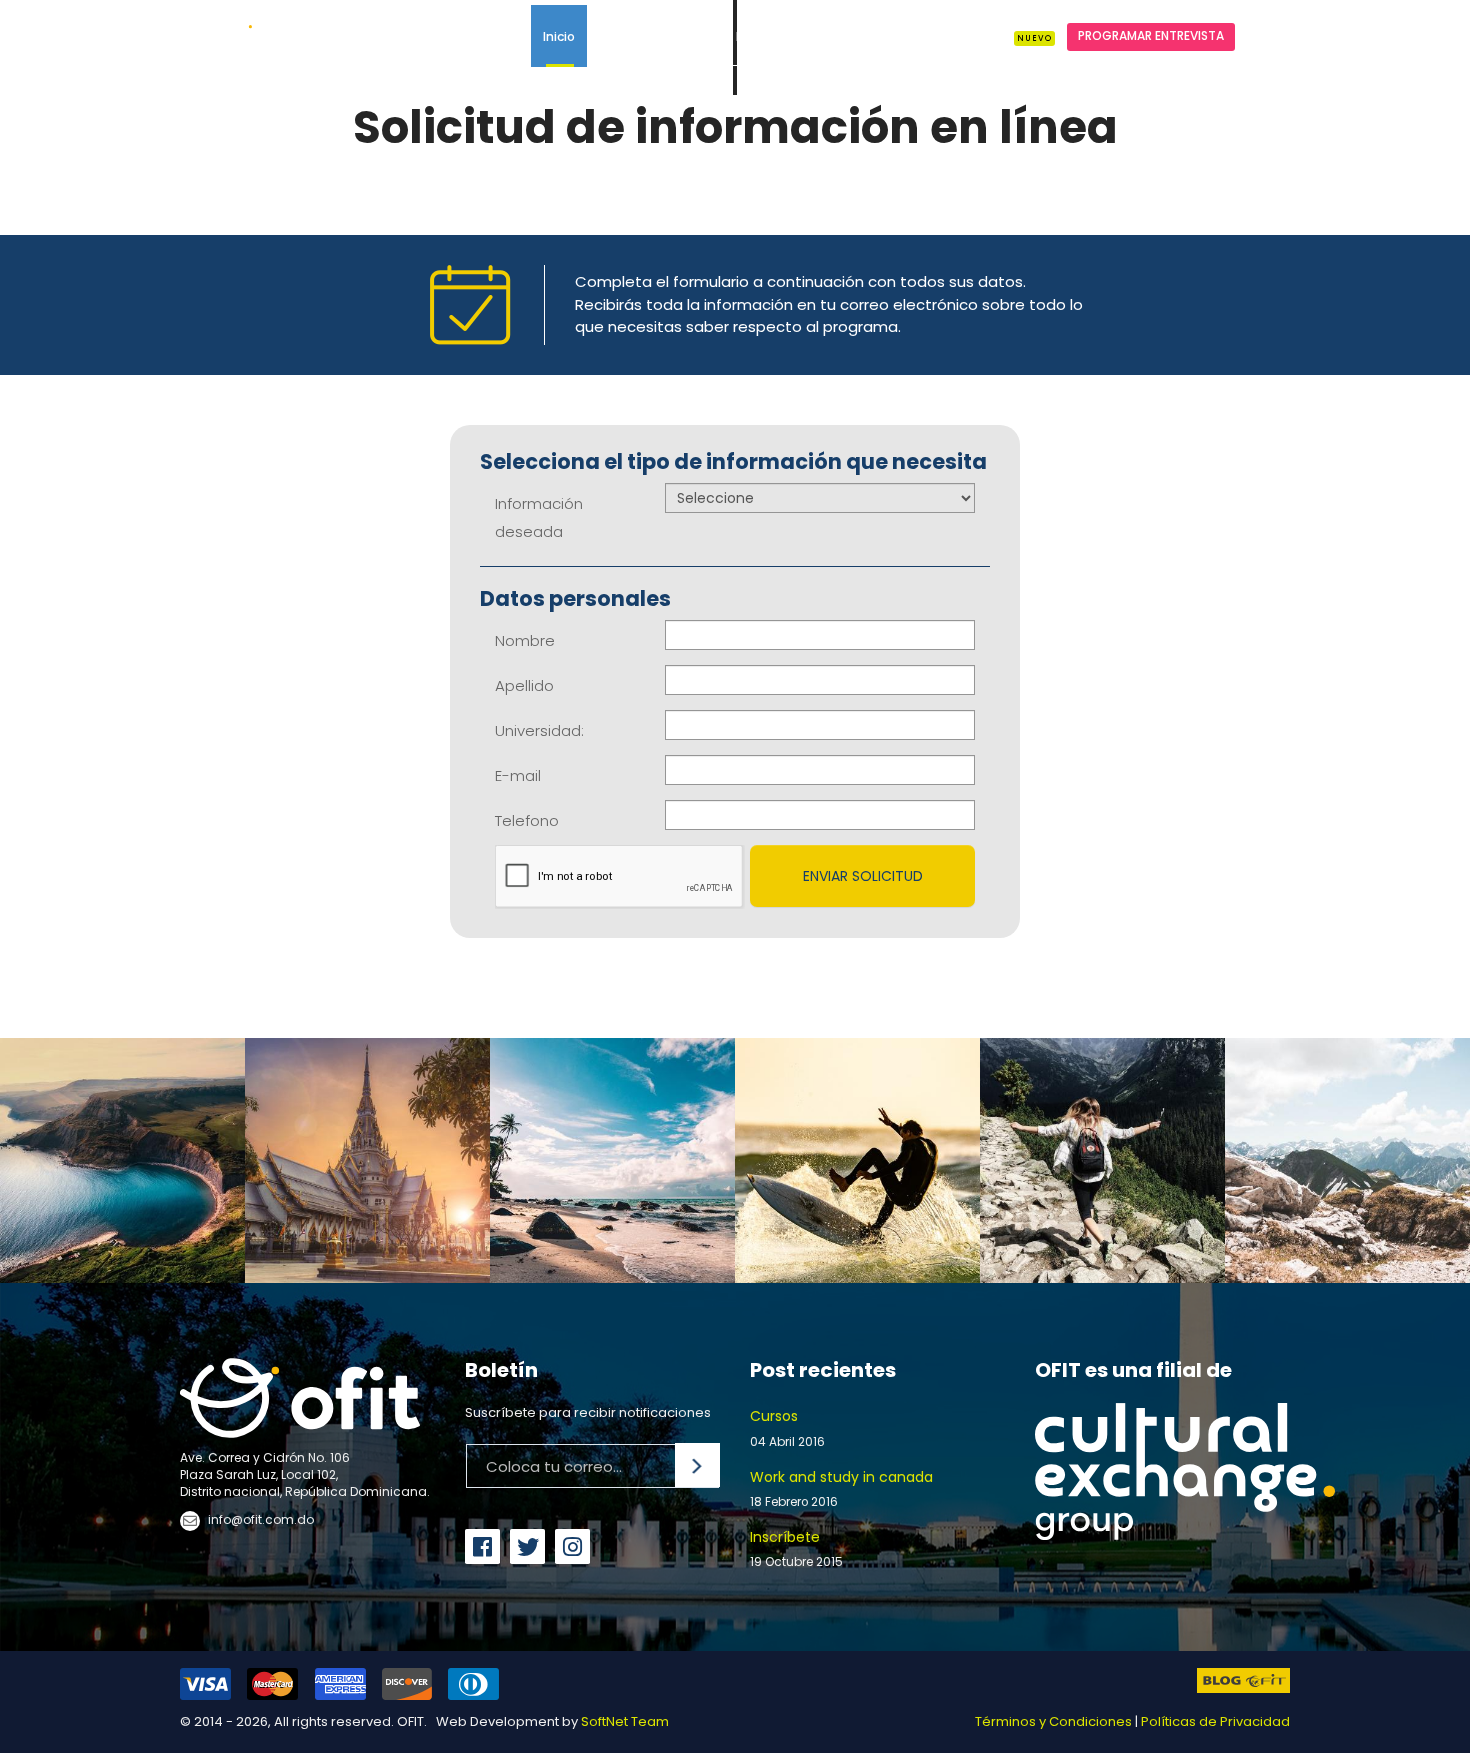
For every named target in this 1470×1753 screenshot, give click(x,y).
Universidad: (539, 730)
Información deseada (539, 517)
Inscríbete (796, 1548)
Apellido (524, 685)
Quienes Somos (648, 36)
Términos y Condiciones (1053, 1721)
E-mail (518, 775)
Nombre (525, 640)
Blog (1017, 36)
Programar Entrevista (1151, 35)
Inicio (559, 36)
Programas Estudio (900, 36)
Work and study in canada (841, 1488)
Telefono (527, 820)
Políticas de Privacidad (1215, 1721)
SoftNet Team (625, 1721)
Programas (769, 36)
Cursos (787, 1427)
